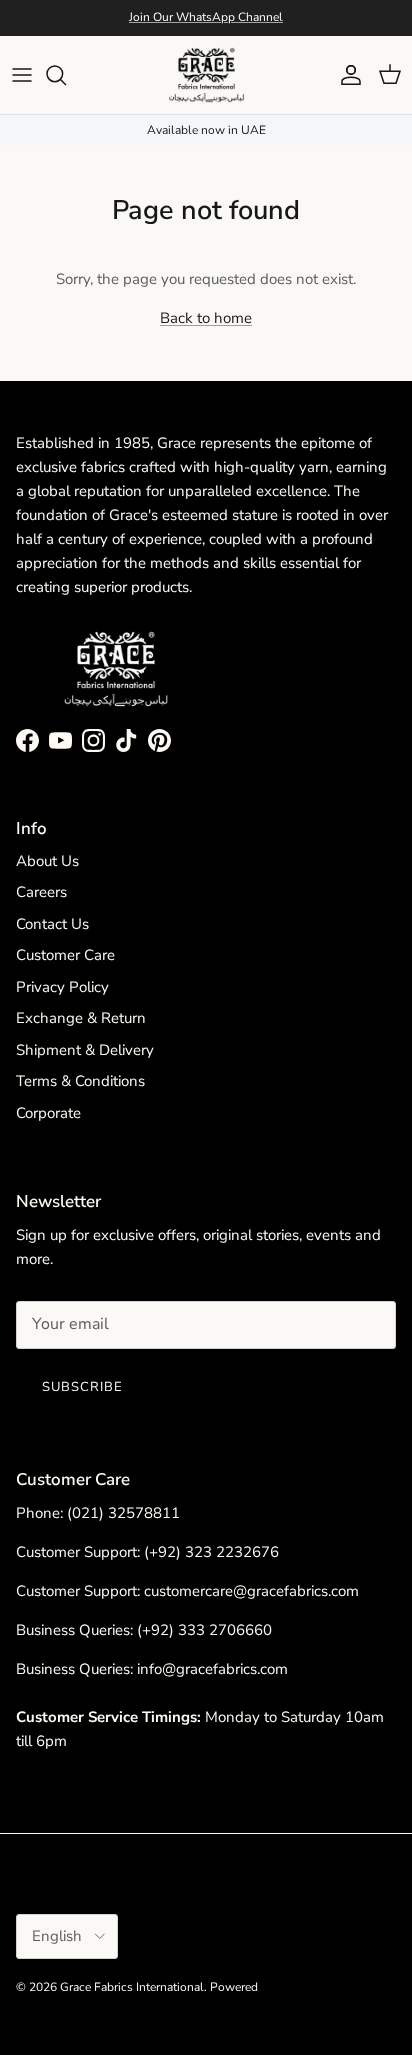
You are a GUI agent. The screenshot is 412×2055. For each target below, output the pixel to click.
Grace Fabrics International (132, 1987)
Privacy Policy (62, 987)
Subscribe (82, 1387)
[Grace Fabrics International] (206, 75)
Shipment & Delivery (85, 1050)
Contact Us (52, 924)
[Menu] (22, 75)
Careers (41, 892)
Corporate (48, 1113)
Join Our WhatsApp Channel (206, 17)
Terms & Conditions (80, 1081)
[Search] (66, 75)
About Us (47, 861)
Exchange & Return (81, 1018)
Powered (234, 1987)
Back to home (206, 318)
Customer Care (65, 955)
